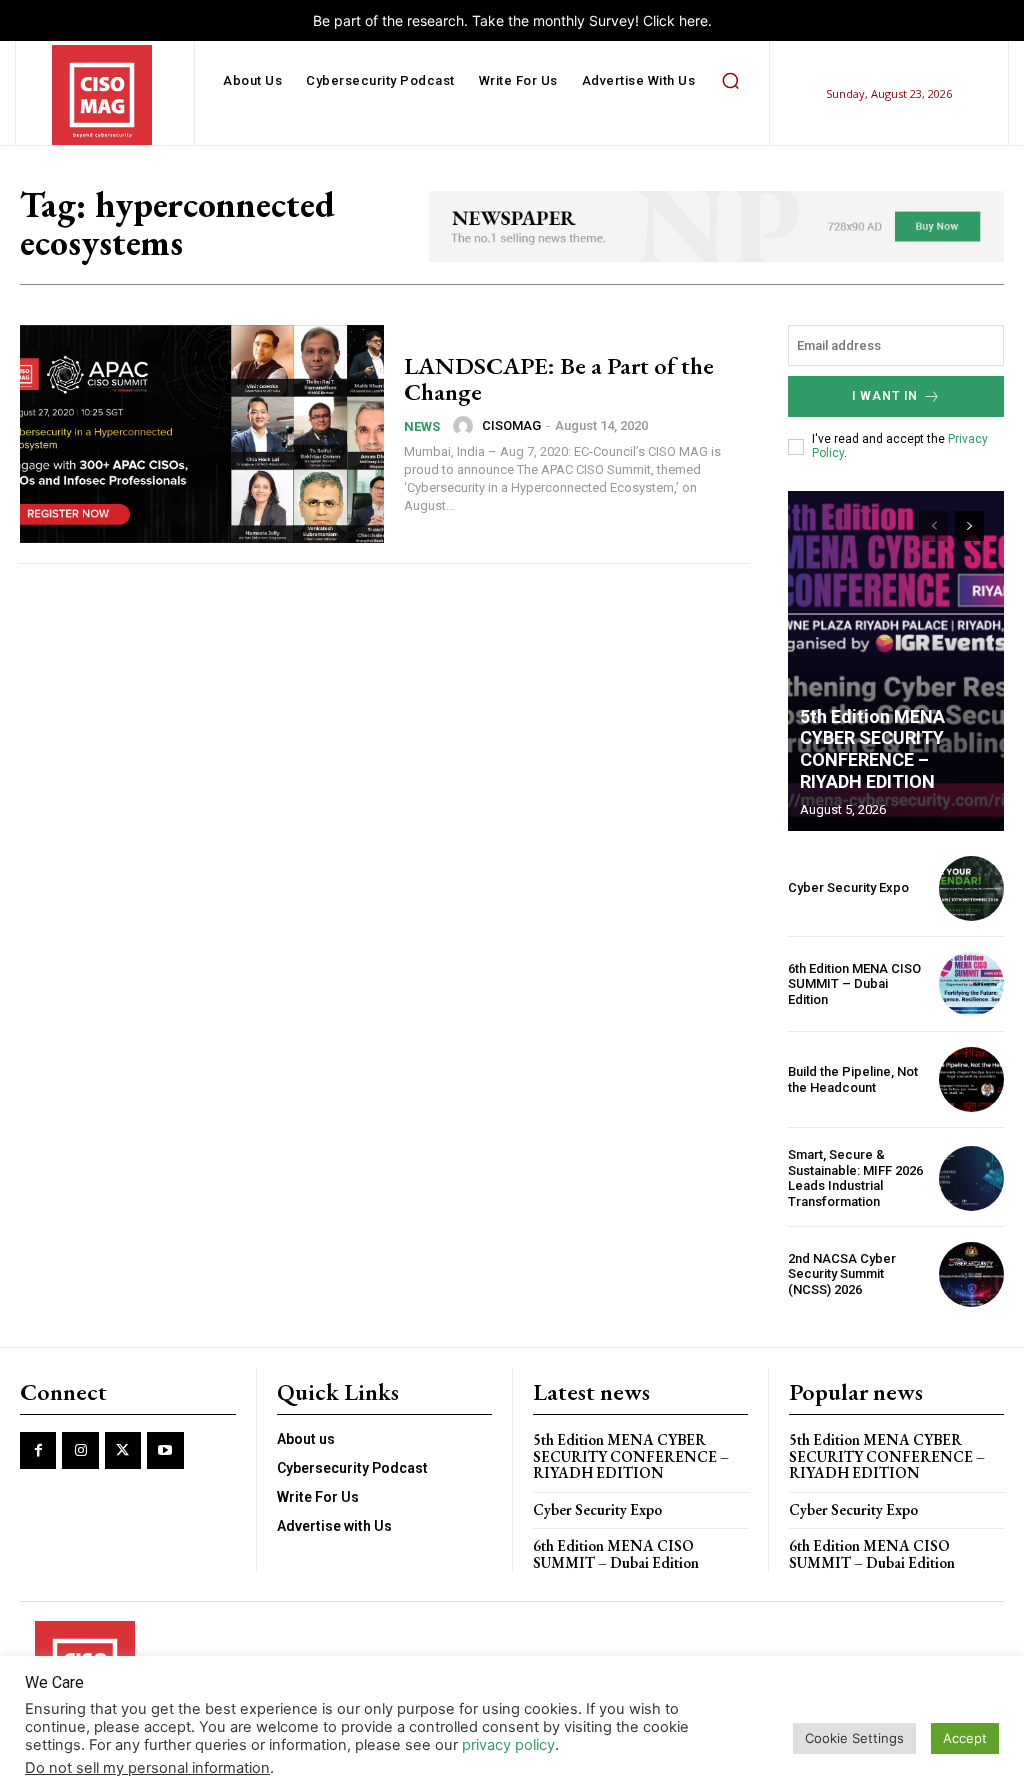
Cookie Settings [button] (854, 1738)
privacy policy (508, 1745)
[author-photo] (466, 426)
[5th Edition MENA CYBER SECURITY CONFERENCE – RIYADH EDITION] (896, 661)
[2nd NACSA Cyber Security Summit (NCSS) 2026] (971, 1274)
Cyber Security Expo (848, 887)
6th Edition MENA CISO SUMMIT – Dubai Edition (854, 984)
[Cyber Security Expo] (971, 888)
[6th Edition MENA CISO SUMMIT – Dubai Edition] (971, 984)
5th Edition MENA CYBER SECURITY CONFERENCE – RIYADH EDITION (872, 749)
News (422, 426)
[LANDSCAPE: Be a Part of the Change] (202, 434)
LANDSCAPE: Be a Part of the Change (559, 378)
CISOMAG (511, 425)
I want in (885, 396)
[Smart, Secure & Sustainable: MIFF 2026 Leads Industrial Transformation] (971, 1178)
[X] (123, 1450)
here (693, 20)
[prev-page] (933, 526)
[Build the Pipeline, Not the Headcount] (971, 1079)
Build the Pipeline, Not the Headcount (853, 1079)
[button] (730, 81)
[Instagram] (80, 1450)
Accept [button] (965, 1738)
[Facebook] (38, 1450)
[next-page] (969, 526)
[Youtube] (165, 1450)
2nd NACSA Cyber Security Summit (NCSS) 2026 (842, 1274)
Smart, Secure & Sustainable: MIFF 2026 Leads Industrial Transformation (855, 1178)
